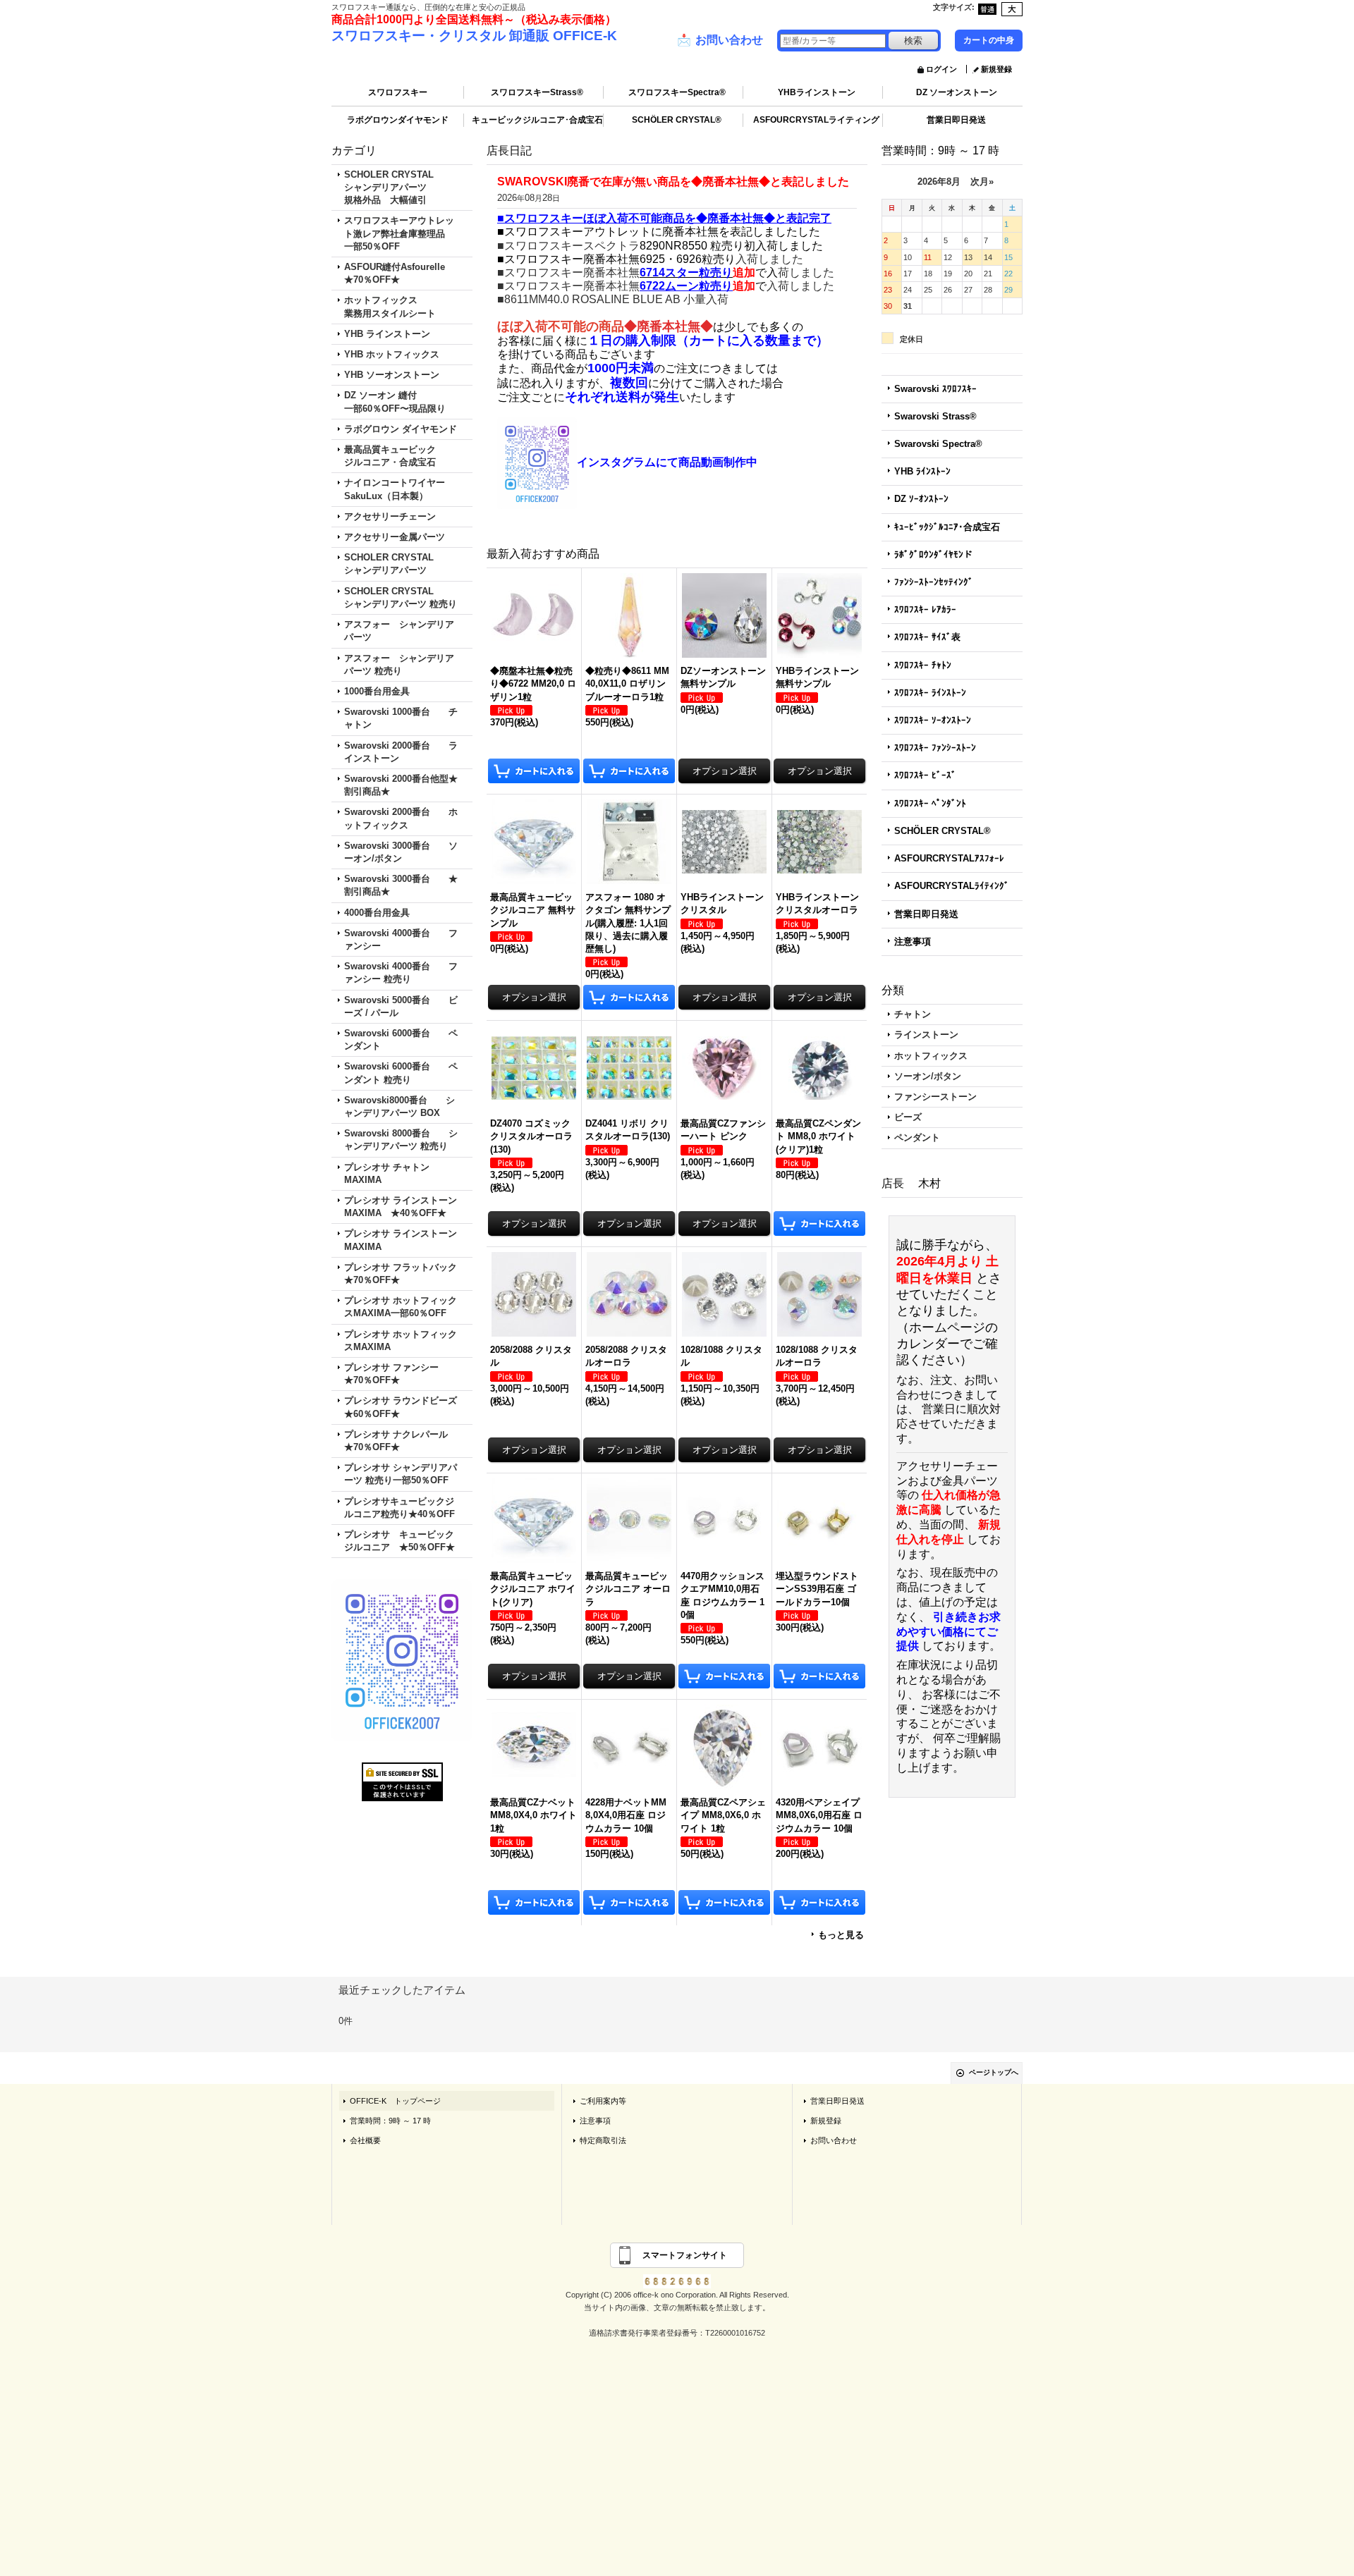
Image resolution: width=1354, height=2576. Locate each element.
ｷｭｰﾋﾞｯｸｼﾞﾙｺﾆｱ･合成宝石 (947, 527)
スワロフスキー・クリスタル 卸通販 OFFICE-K (474, 36)
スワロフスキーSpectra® (677, 92)
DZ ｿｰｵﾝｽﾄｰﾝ (921, 499)
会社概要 (365, 2140)
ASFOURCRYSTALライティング (816, 120)
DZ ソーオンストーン (957, 92)
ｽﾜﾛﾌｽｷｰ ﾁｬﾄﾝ (923, 665)
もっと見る (841, 1935)
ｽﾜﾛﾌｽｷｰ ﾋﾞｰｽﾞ (925, 775)
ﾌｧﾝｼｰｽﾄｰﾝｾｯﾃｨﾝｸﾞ (934, 582)
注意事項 (913, 942)
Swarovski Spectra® (938, 444)
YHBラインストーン (817, 92)
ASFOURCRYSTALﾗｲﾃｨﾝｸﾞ (952, 886)
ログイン (941, 69)
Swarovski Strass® (935, 416)
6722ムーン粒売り (686, 286)
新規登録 (996, 69)
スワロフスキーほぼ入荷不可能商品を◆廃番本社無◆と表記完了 (668, 218)
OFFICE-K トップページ (395, 2101)
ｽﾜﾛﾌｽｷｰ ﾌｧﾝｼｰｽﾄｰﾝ (935, 748)
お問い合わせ (720, 40)
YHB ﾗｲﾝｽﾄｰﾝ (922, 471)
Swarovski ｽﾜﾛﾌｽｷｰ (935, 389)
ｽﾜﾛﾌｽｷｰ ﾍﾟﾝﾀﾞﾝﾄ (930, 803)
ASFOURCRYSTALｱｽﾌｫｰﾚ (949, 858)
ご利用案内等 (603, 2101)
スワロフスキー (398, 92)
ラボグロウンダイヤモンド (398, 120)
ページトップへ (994, 2072)
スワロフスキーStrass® (537, 92)
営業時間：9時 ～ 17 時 (390, 2121)
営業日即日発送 (956, 120)
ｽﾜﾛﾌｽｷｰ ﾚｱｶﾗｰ (925, 609)
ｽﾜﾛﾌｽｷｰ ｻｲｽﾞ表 (927, 637)
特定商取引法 (603, 2140)
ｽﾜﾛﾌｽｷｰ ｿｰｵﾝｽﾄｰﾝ (933, 720)
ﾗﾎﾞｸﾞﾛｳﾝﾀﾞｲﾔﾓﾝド (933, 554)
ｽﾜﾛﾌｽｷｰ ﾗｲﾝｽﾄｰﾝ (930, 693)
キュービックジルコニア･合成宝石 (537, 120)
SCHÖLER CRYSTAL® (677, 120)
